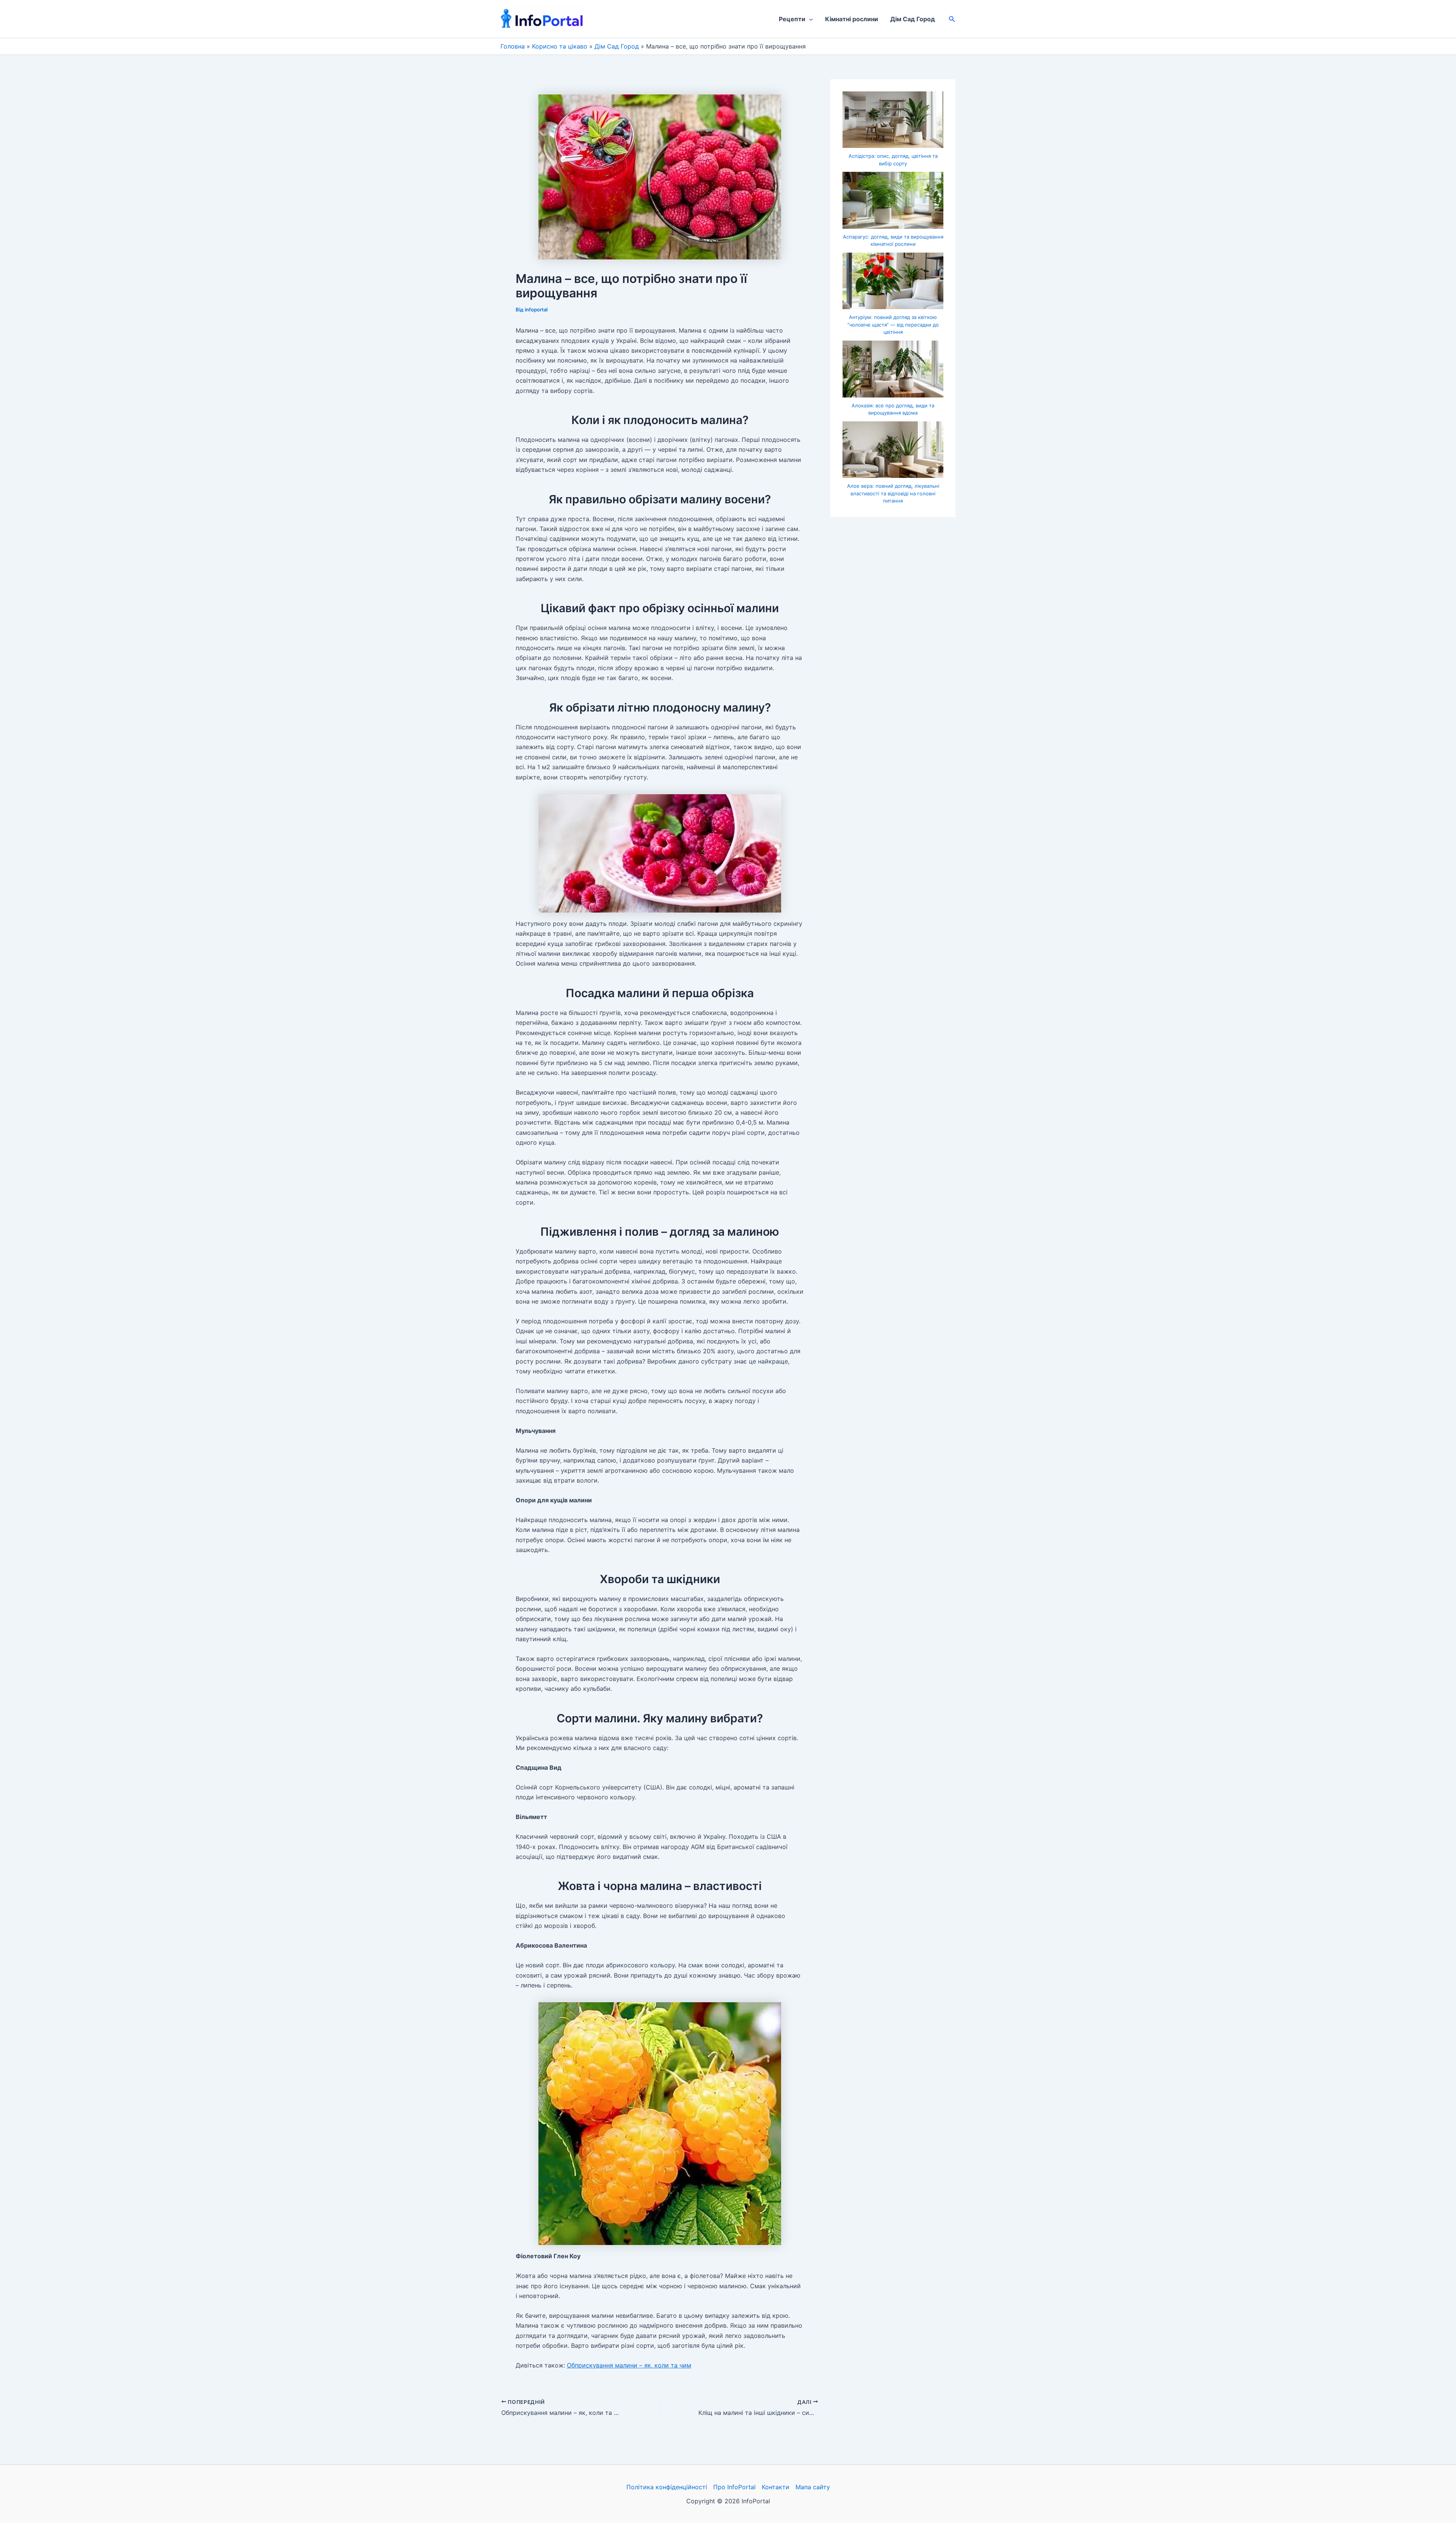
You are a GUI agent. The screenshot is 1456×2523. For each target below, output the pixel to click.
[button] (809, 19)
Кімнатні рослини (852, 19)
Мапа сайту (813, 2487)
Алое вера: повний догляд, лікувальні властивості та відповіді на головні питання (893, 493)
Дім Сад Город (913, 19)
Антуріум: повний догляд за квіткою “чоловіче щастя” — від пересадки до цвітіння (893, 324)
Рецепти (792, 19)
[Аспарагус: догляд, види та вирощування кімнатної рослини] (893, 200)
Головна (513, 46)
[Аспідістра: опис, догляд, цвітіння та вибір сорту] (893, 120)
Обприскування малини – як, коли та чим (629, 2365)
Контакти (776, 2487)
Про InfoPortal (734, 2487)
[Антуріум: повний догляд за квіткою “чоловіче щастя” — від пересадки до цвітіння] (893, 281)
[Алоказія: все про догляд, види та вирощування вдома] (893, 369)
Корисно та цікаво (560, 46)
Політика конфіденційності (667, 2487)
